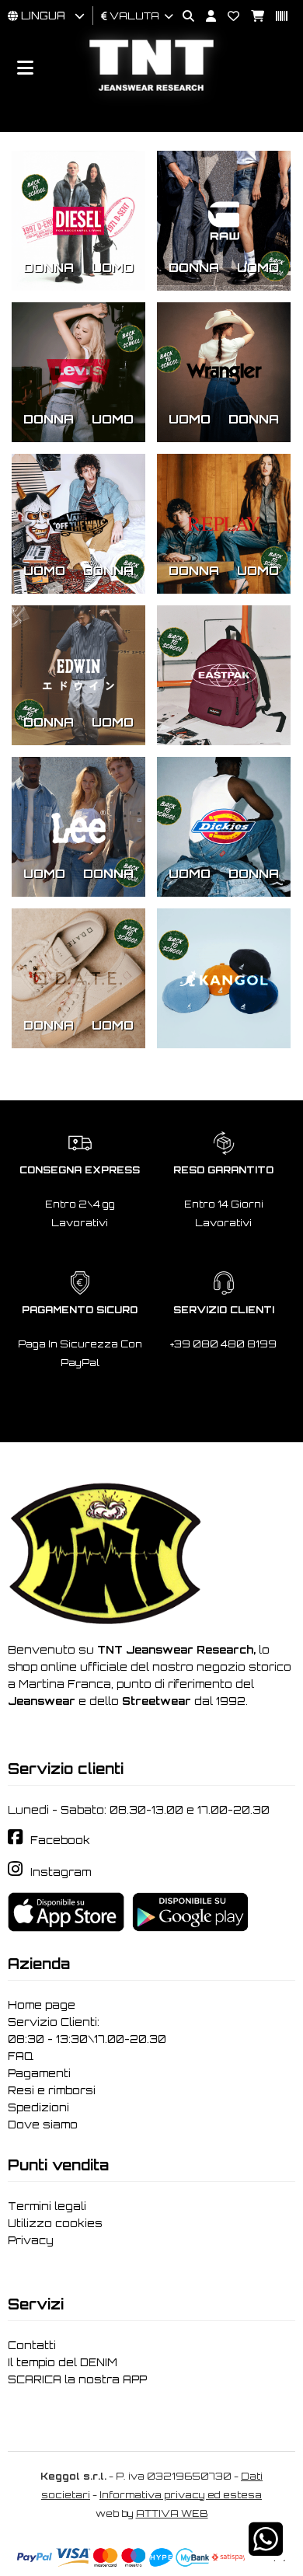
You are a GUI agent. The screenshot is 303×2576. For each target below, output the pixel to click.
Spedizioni (38, 2107)
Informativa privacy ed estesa (181, 2495)
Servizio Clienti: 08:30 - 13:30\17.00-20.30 (87, 2030)
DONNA (49, 267)
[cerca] (183, 17)
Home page (42, 2005)
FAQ (21, 2056)
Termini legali (47, 2206)
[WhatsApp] (266, 2549)
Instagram (61, 1872)
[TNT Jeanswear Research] (151, 91)
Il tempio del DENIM (63, 2362)
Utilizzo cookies (55, 2223)
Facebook (60, 1840)
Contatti (32, 2345)
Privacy (31, 2240)
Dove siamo (43, 2125)
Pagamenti (39, 2073)
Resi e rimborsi (52, 2090)
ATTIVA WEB (172, 2513)
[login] (205, 17)
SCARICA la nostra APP (77, 2379)
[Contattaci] (228, 17)
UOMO (113, 267)
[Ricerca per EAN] (276, 17)
